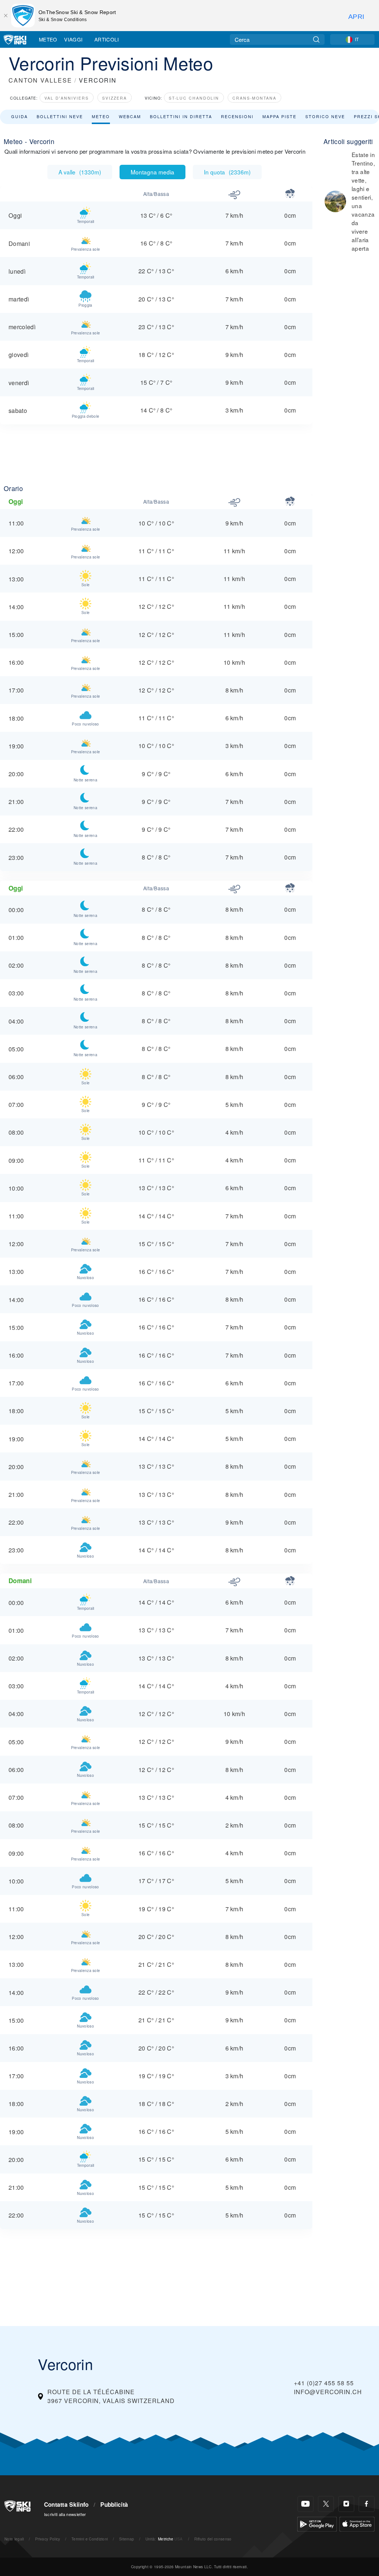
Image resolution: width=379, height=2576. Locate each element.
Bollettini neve (60, 116)
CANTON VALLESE (40, 80)
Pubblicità (114, 2505)
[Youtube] (306, 2504)
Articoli (107, 39)
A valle (80, 172)
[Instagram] (346, 2504)
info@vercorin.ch (328, 2392)
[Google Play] (317, 2523)
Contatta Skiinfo (66, 2505)
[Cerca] (316, 39)
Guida (19, 116)
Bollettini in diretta (181, 116)
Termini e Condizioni (90, 2539)
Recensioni (237, 116)
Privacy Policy (48, 2539)
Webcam (130, 116)
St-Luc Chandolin (194, 98)
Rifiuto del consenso (213, 2539)
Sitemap (127, 2539)
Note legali (14, 2539)
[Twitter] (326, 2504)
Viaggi (73, 39)
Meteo (48, 39)
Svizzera (115, 98)
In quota (227, 172)
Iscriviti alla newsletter (65, 2514)
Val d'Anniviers (67, 98)
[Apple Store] (357, 2523)
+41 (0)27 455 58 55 (324, 2383)
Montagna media (152, 172)
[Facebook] (367, 2504)
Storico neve (325, 116)
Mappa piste (279, 116)
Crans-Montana (254, 98)
